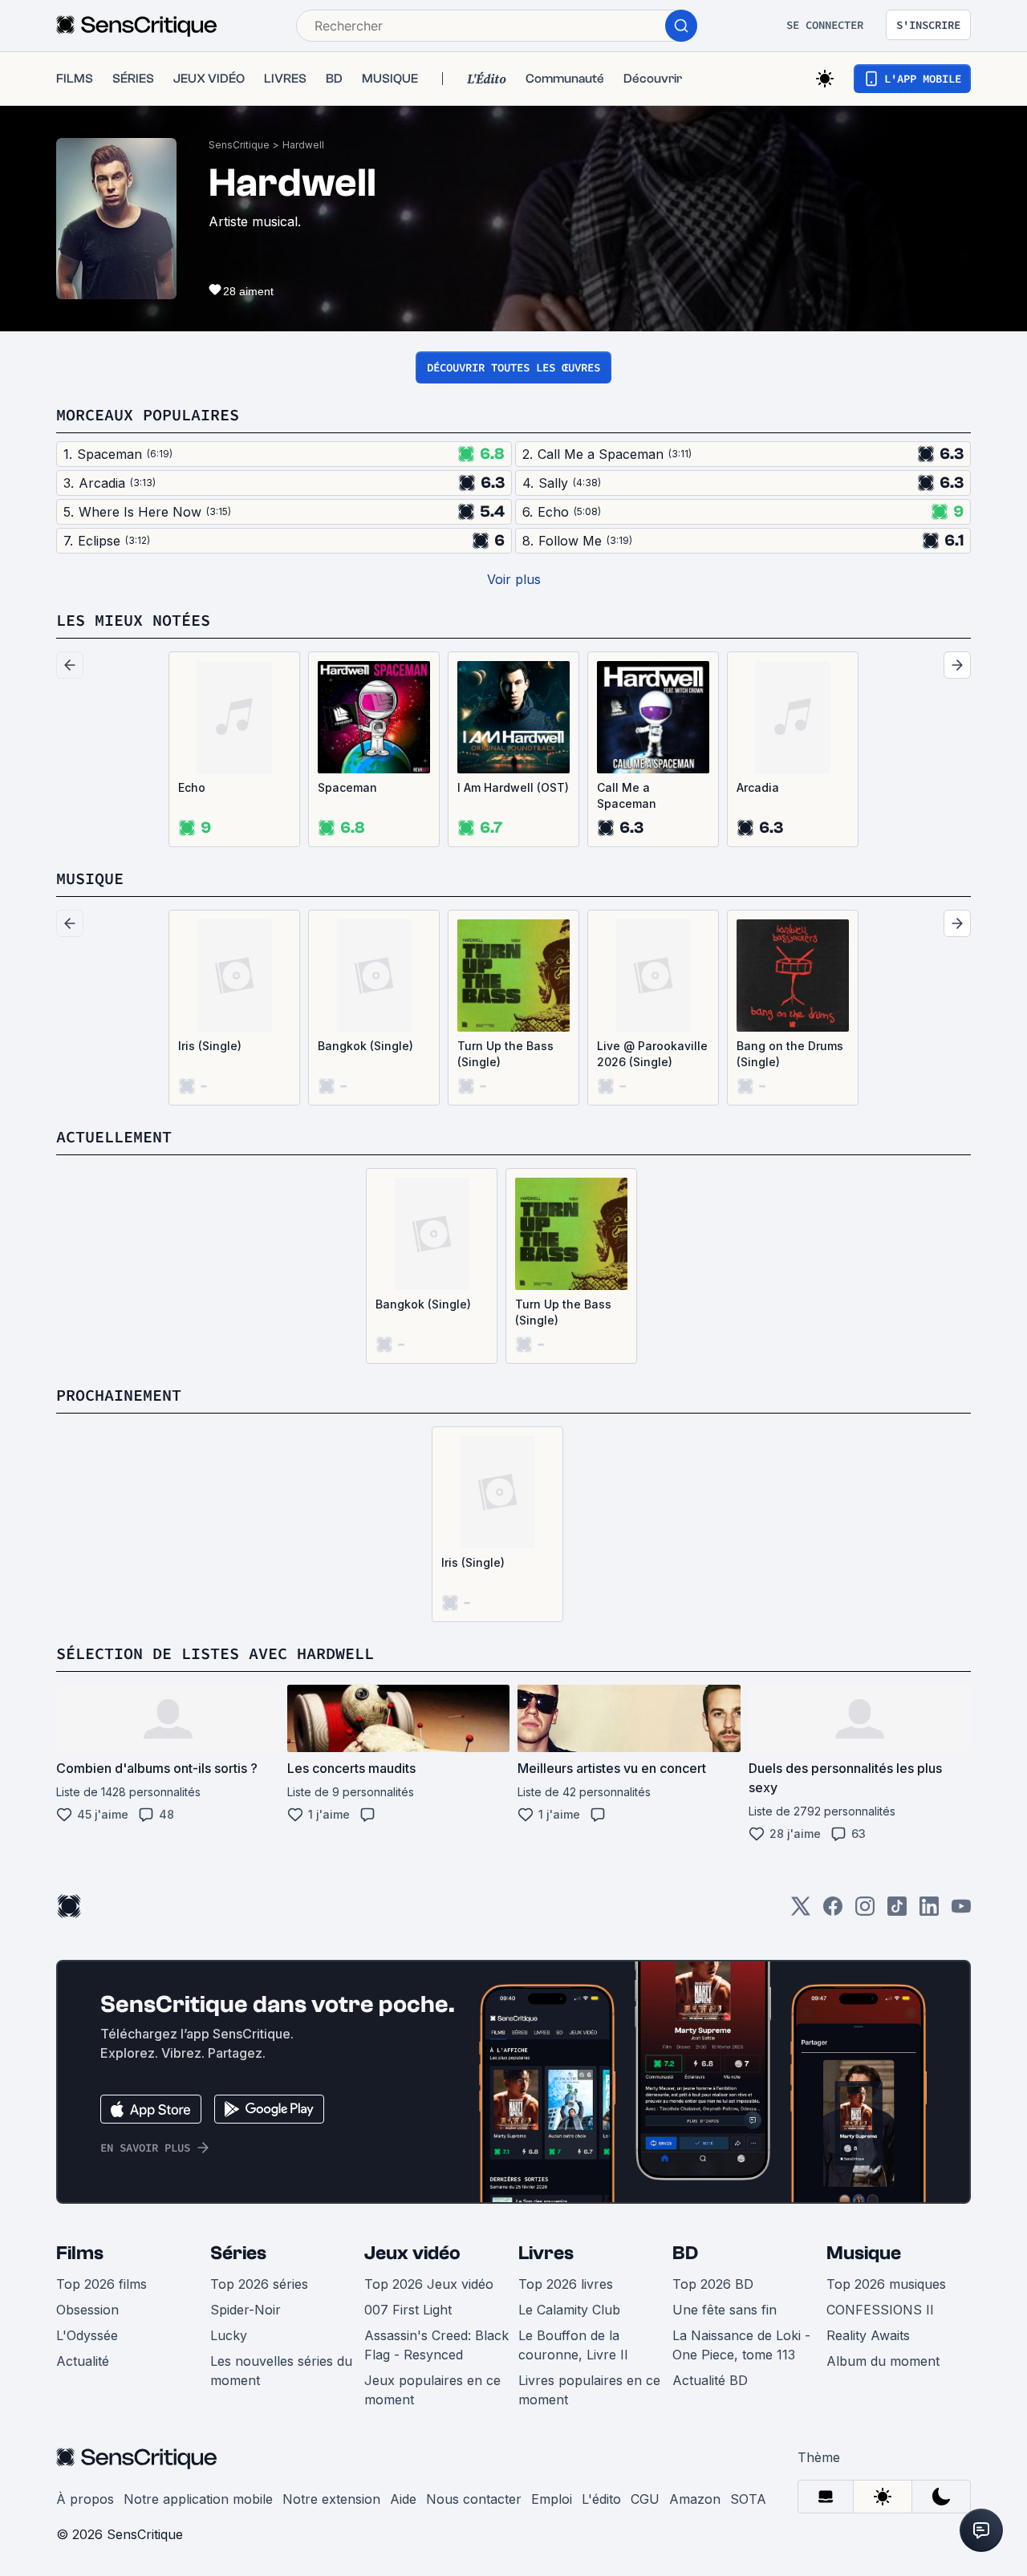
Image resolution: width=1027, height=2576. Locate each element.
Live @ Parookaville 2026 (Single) (652, 1054)
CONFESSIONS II (880, 2310)
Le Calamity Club (569, 2310)
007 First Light (408, 2310)
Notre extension (331, 2499)
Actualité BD (710, 2380)
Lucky (229, 2335)
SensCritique (239, 145)
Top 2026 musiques (886, 2284)
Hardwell (303, 145)
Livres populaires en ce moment (589, 2390)
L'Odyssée (87, 2335)
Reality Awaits (868, 2335)
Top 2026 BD (713, 2284)
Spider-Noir (246, 2310)
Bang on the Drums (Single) (790, 1054)
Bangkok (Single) (365, 1046)
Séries (238, 2253)
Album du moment (883, 2361)
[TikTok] (897, 1911)
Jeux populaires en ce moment (432, 2390)
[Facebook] (833, 1911)
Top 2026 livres (566, 2284)
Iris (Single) (210, 1046)
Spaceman (347, 787)
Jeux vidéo (412, 2253)
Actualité (83, 2361)
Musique (864, 2253)
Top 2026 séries (259, 2284)
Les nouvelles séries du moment (281, 2371)
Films (80, 2253)
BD (685, 2253)
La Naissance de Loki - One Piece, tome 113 (741, 2345)
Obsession (87, 2310)
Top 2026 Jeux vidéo (429, 2284)
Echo (192, 787)
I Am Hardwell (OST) (513, 787)
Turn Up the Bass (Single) (505, 1054)
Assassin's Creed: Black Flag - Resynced (436, 2345)
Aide (403, 2499)
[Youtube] (961, 1911)
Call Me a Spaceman (627, 795)
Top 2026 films (101, 2284)
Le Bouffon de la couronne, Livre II (573, 2345)
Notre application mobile (198, 2499)
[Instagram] (865, 1911)
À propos (85, 2499)
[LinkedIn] (929, 1911)
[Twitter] (801, 1911)
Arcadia (758, 787)
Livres (546, 2253)
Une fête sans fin (725, 2310)
